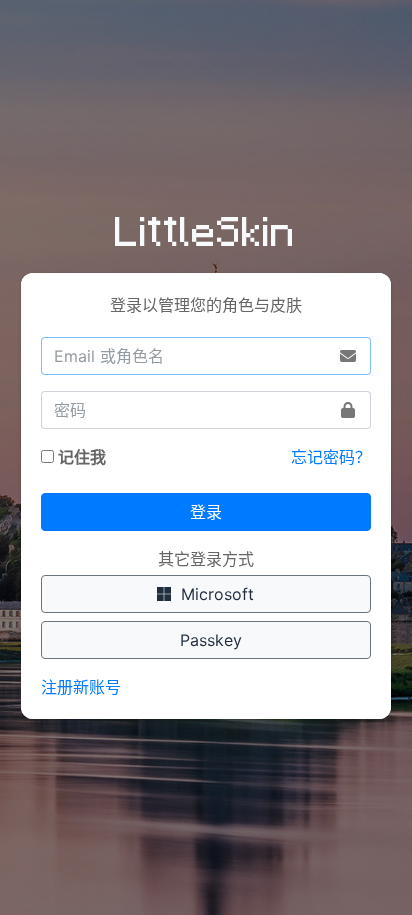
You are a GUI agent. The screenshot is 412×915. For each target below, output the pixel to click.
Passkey (206, 640)
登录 (206, 512)
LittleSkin (205, 229)
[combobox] (206, 356)
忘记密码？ (331, 457)
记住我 (82, 457)
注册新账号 (81, 687)
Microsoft (212, 594)
